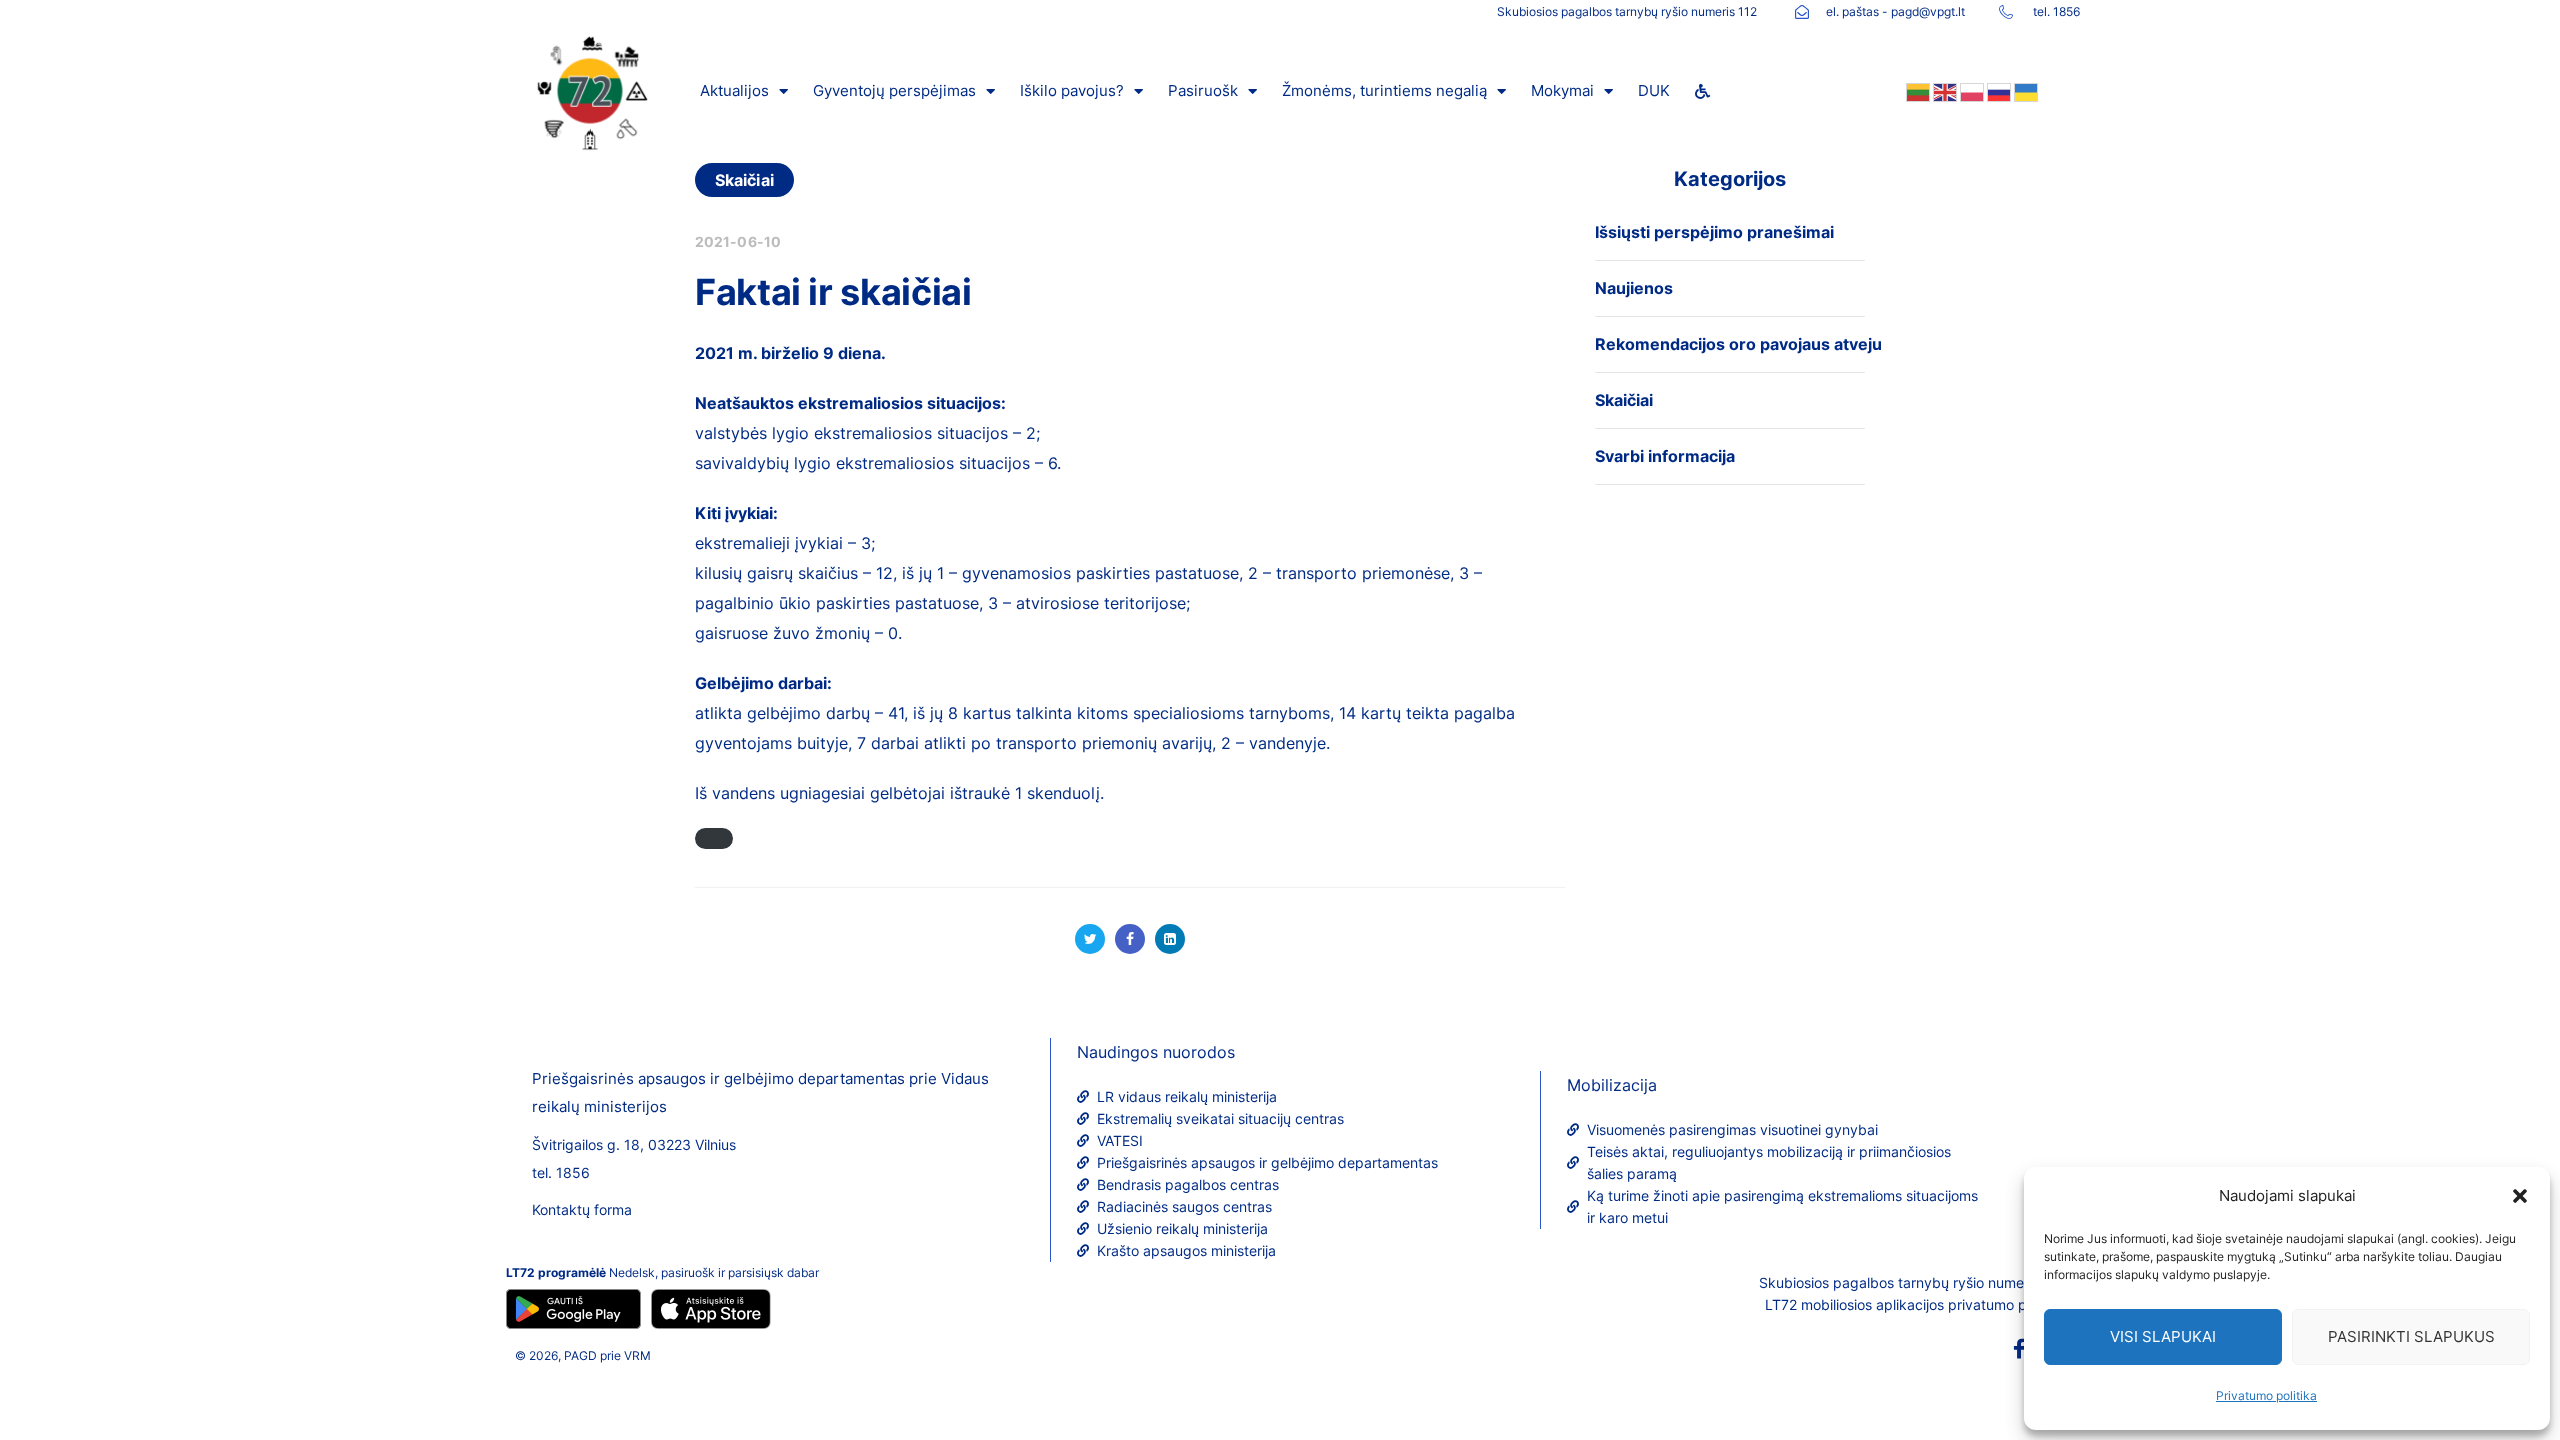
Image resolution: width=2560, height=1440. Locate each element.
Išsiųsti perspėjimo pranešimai (1714, 232)
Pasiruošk (1203, 90)
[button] (2520, 1196)
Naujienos (1634, 288)
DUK (1654, 90)
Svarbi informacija (1665, 456)
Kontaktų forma (582, 1209)
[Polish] (1970, 91)
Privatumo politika (2266, 1395)
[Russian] (1997, 91)
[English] (1943, 91)
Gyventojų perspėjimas (894, 90)
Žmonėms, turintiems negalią (1384, 90)
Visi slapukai (2163, 1336)
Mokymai (1562, 90)
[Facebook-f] (2019, 1349)
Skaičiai (744, 180)
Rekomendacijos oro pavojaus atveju (1738, 344)
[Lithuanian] (1916, 91)
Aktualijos (734, 90)
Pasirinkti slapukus (2411, 1336)
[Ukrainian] (2024, 91)
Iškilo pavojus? (1072, 90)
